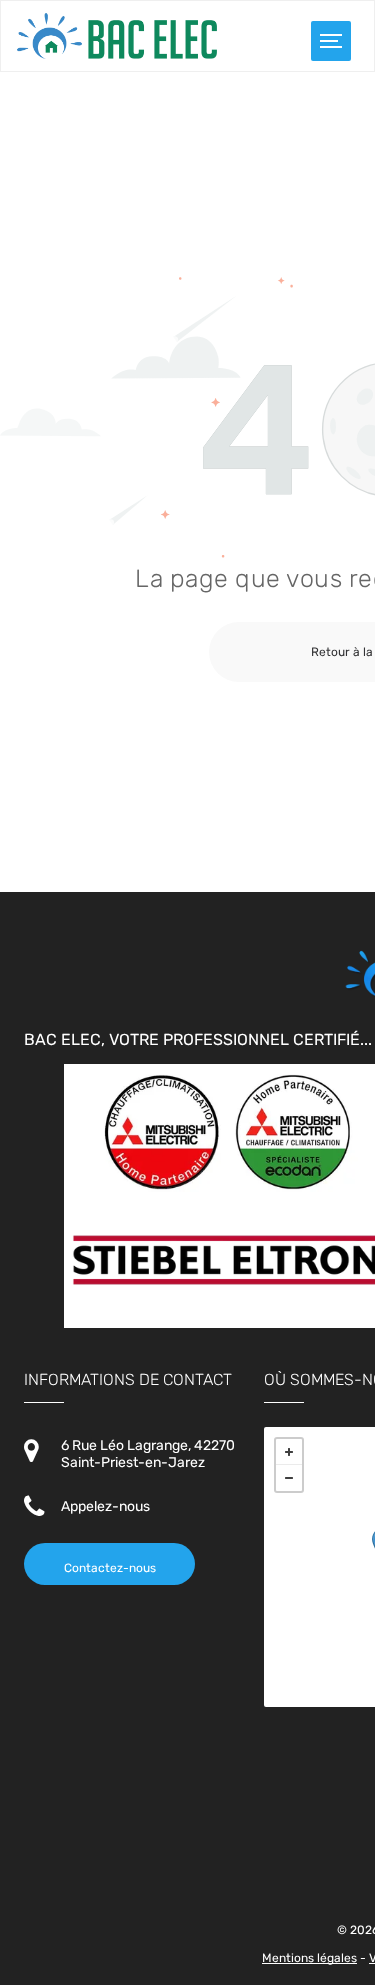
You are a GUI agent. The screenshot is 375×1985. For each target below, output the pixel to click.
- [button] (289, 1478)
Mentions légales (309, 1958)
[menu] (331, 41)
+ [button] (289, 1452)
